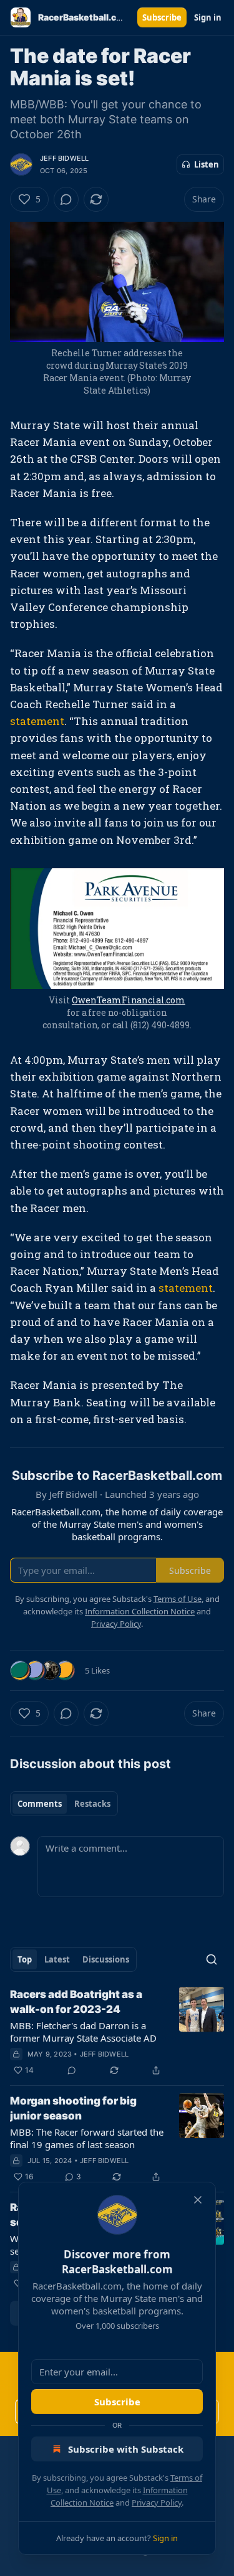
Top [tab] (25, 1959)
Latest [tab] (57, 1959)
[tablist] (64, 1804)
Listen (207, 164)
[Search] (212, 1959)
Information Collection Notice (140, 1611)
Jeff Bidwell (64, 158)
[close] (198, 2200)
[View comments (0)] (66, 199)
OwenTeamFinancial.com (129, 1000)
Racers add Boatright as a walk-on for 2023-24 (76, 2002)
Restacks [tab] (92, 1804)
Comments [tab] (40, 1804)
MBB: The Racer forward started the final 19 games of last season (87, 2138)
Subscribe (162, 17)
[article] (117, 2032)
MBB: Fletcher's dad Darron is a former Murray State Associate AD (83, 2032)
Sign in (208, 17)
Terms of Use (178, 1599)
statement (37, 721)
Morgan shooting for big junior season (73, 2108)
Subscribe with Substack (126, 2449)
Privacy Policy (157, 2503)
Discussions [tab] (106, 1959)
